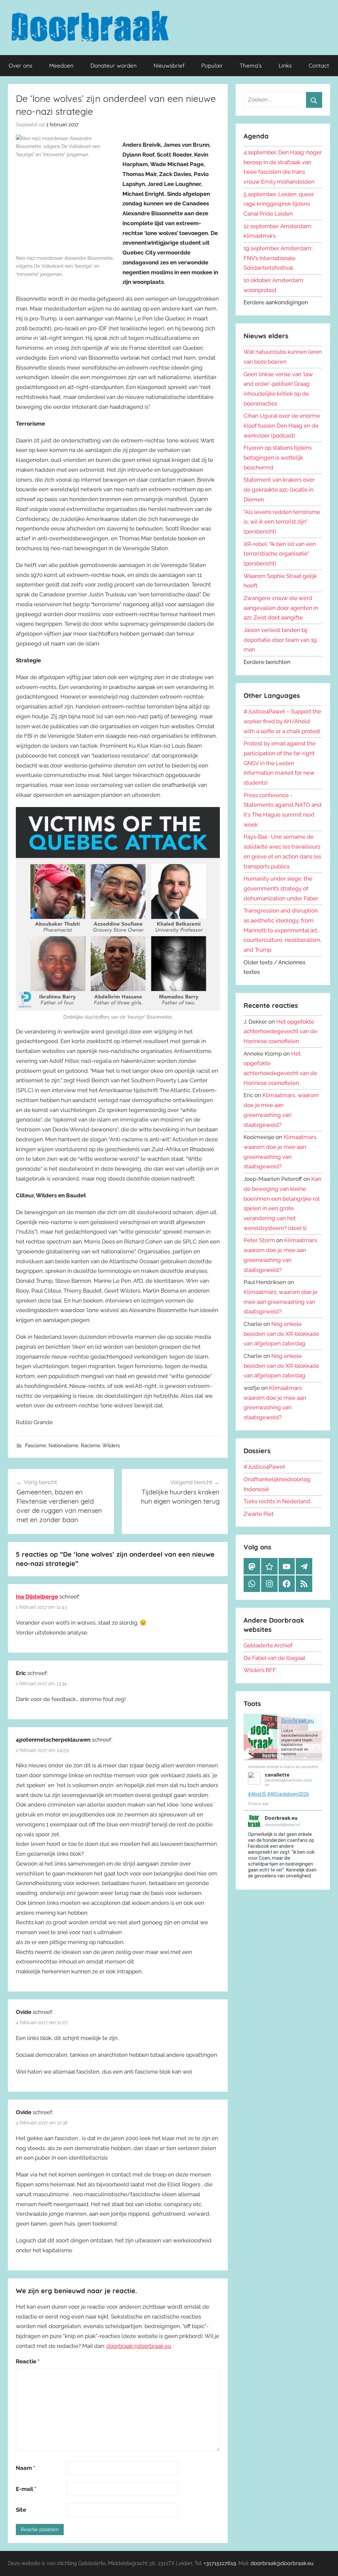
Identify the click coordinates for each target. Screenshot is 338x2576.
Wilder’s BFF (260, 1670)
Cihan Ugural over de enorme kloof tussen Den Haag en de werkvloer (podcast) (282, 426)
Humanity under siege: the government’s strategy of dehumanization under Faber (281, 888)
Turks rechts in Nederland (277, 1501)
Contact (319, 65)
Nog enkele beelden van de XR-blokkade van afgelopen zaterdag (281, 1334)
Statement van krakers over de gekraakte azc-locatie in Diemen (279, 490)
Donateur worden (114, 65)
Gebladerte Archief (268, 1645)
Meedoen (61, 65)
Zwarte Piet (259, 1514)
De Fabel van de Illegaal (274, 1658)
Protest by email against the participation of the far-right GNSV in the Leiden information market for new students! (280, 763)
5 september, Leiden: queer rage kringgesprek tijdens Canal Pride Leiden (279, 204)
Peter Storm (259, 1240)
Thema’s (251, 65)
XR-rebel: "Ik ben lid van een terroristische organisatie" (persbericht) (280, 554)
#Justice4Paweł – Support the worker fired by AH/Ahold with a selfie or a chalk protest (282, 721)
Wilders (111, 1446)
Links (285, 65)
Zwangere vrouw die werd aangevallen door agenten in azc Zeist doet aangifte (281, 608)
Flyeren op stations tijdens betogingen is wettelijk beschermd (278, 458)
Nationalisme (64, 1446)
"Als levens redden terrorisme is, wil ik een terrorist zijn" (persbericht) (282, 522)
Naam (26, 2468)
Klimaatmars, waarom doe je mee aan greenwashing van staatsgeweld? (281, 1302)
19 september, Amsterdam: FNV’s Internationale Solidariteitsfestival (278, 258)
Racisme (91, 1446)
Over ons (20, 65)
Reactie (28, 2361)
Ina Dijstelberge (37, 1597)
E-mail (26, 2489)
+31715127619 (220, 2563)
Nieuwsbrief (169, 65)
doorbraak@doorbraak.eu (139, 2346)
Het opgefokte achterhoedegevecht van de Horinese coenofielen (280, 1032)
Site (21, 2510)
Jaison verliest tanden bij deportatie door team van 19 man (280, 640)
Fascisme (36, 1446)
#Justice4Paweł (264, 1467)
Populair (212, 65)
